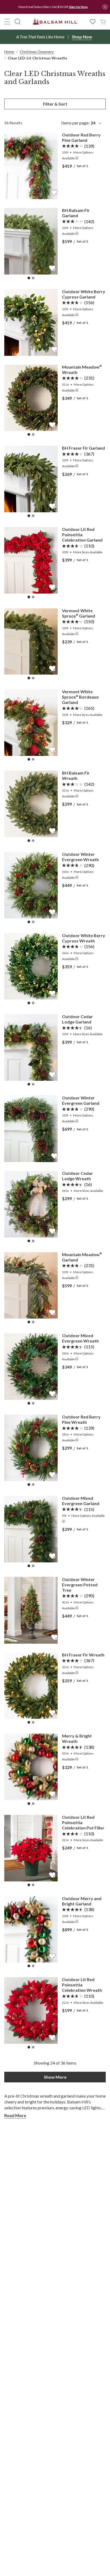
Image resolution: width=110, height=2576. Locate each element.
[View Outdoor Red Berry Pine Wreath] (31, 1448)
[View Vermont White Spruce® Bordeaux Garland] (31, 722)
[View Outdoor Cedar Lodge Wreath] (31, 1204)
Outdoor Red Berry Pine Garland (81, 137)
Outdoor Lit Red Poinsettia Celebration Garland (82, 535)
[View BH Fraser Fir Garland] (31, 479)
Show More (55, 2077)
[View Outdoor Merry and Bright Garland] (31, 1929)
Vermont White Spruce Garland (78, 613)
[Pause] (105, 7)
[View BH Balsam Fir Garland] (31, 241)
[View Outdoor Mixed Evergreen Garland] (31, 1529)
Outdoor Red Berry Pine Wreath (81, 1419)
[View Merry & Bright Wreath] (31, 1767)
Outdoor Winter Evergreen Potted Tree (80, 1585)
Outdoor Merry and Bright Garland (82, 1901)
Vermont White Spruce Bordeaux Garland (80, 697)
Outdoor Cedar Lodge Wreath (77, 1176)
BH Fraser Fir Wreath (83, 1655)
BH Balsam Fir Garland (76, 213)
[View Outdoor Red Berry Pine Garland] (31, 166)
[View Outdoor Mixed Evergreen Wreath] (31, 1366)
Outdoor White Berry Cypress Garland (84, 294)
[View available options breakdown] (77, 158)
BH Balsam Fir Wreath (76, 775)
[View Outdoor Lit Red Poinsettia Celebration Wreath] (31, 2010)
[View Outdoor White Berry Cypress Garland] (31, 322)
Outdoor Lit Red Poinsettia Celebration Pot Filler (83, 1822)
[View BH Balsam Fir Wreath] (31, 804)
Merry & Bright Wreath (77, 1738)
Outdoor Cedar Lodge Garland (77, 1019)
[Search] (18, 22)
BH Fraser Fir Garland (83, 448)
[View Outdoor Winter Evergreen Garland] (31, 1129)
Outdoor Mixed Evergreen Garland (81, 1501)
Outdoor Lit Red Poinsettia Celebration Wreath (82, 1985)
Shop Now (82, 37)
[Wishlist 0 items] (93, 21)
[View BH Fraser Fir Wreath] (31, 1686)
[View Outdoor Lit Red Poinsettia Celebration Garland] (31, 560)
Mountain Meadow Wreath (82, 370)
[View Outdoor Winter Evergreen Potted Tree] (31, 1610)
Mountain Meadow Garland (82, 1257)
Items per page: (78, 123)
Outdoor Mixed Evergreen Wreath (80, 1338)
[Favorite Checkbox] (54, 193)
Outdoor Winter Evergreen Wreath (80, 857)
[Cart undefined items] (103, 21)
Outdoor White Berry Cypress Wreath (84, 938)
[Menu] (7, 22)
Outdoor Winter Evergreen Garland (81, 1100)
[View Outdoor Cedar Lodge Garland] (31, 1047)
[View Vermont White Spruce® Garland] (31, 641)
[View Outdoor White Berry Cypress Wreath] (31, 966)
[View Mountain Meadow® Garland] (31, 1285)
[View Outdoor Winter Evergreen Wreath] (31, 885)
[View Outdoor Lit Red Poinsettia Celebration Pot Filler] (31, 1848)
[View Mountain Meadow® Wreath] (31, 398)
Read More (15, 2115)
